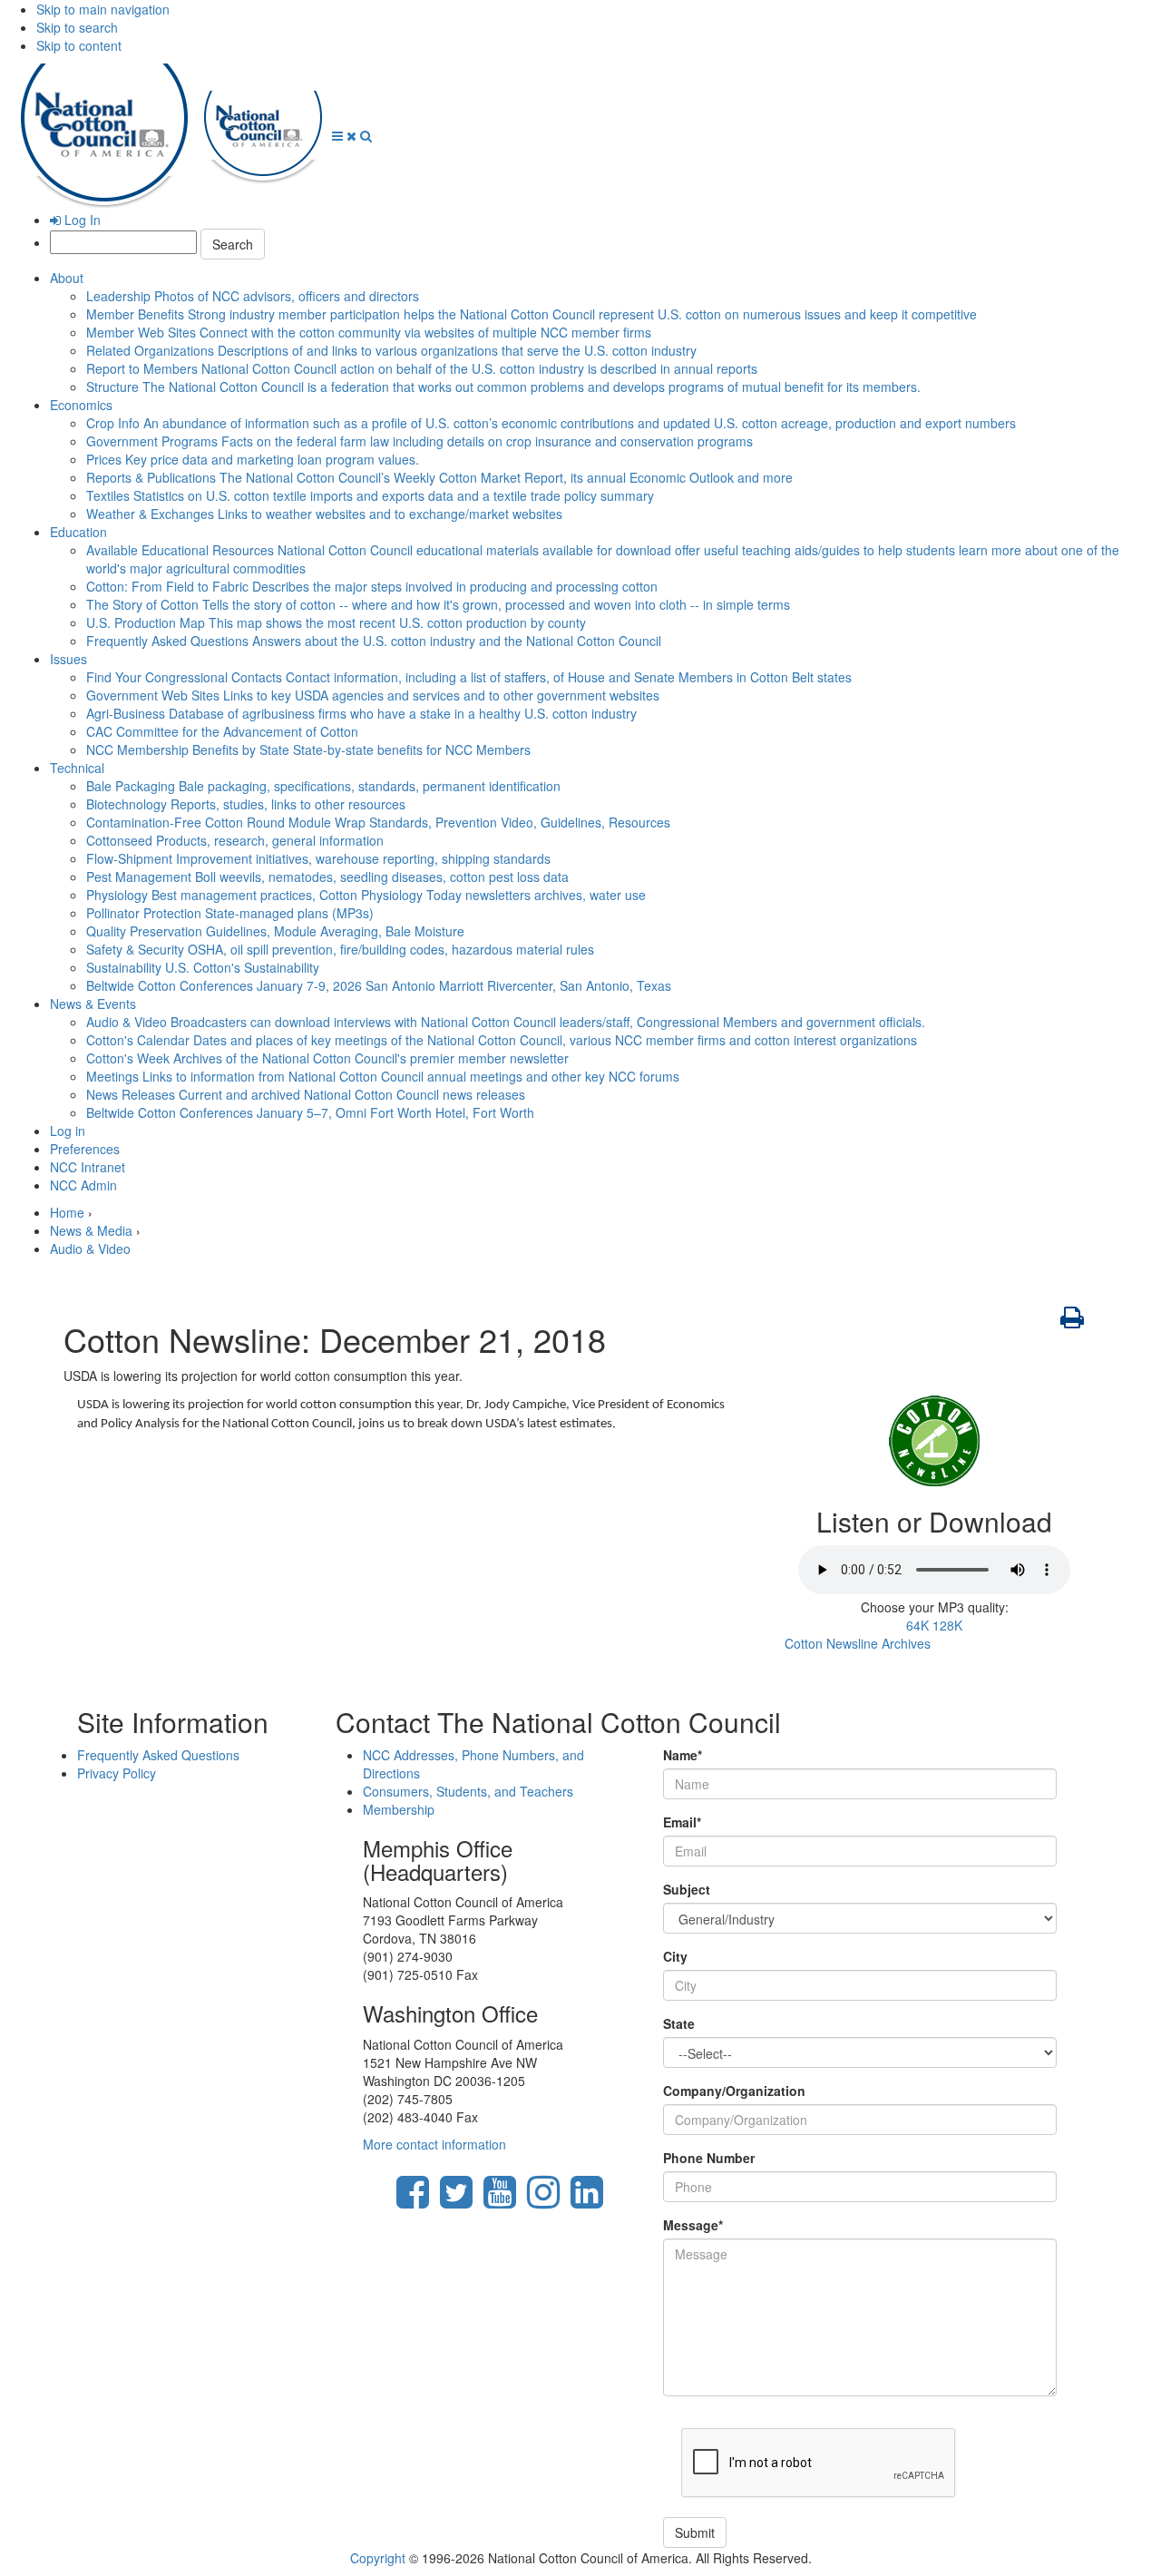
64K (917, 1625)
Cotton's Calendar (502, 1040)
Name (683, 1755)
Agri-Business (361, 713)
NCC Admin (83, 1185)
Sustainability (203, 967)
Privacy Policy (117, 1773)
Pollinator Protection (230, 913)
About (67, 278)
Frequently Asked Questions (374, 641)
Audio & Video (506, 1022)
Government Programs (420, 441)
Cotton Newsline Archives (858, 1643)
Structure (503, 387)
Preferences (85, 1149)
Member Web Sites (369, 332)
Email (682, 1822)
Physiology (366, 895)
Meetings (383, 1076)
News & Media (91, 1230)
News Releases (306, 1094)
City (675, 1956)
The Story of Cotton (438, 604)
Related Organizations (391, 350)
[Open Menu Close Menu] (346, 135)
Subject (687, 1889)
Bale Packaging (323, 786)
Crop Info (551, 423)
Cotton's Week (327, 1058)
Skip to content (79, 45)
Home (67, 1212)
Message (693, 2225)
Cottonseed (235, 840)
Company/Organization (734, 2091)
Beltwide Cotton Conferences (379, 985)
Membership (399, 1809)
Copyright (378, 2558)
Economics (81, 405)
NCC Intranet (88, 1167)
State (679, 2023)
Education (78, 532)
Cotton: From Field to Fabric (372, 586)
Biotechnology (246, 804)
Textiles (370, 495)
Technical (77, 768)
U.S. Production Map (336, 622)
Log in (68, 1131)
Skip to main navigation (103, 9)
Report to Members (422, 368)
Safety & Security (340, 949)
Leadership (253, 296)
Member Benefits (532, 314)
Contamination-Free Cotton (378, 822)
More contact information (434, 2144)
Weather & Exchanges (324, 514)
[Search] (366, 135)
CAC (222, 731)
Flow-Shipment (318, 858)
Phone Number (709, 2158)
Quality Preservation (275, 931)
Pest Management (327, 877)
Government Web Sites (373, 695)
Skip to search (77, 27)
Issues (68, 659)
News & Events (93, 1004)
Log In (81, 220)
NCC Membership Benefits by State (308, 749)
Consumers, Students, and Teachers (468, 1791)
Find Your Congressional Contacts (469, 677)
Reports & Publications (439, 477)
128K (947, 1625)
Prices (253, 459)
